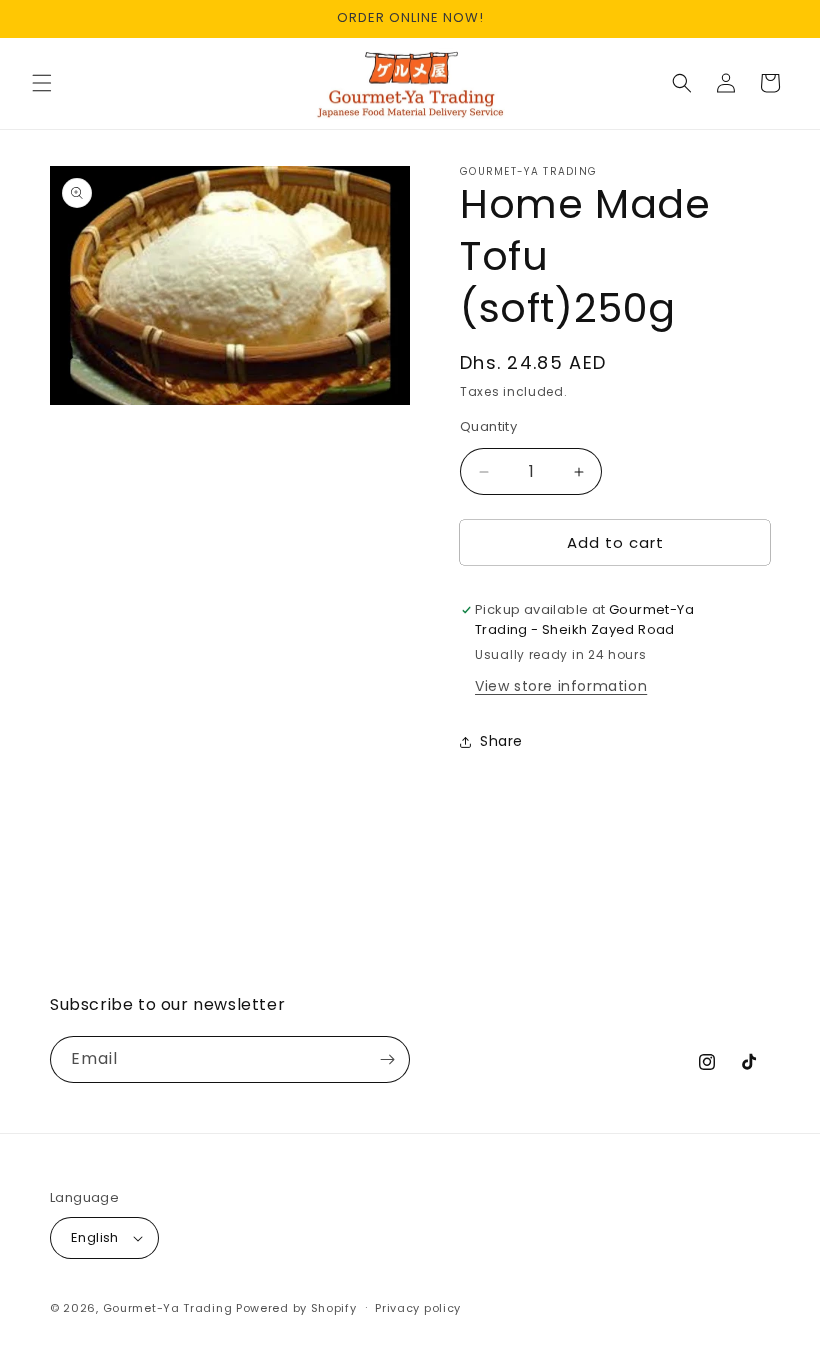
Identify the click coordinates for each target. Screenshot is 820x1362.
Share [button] (501, 741)
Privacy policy (418, 1308)
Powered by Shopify (296, 1308)
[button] (42, 83)
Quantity (488, 426)
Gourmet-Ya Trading (168, 1308)
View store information (561, 686)
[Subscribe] (387, 1059)
